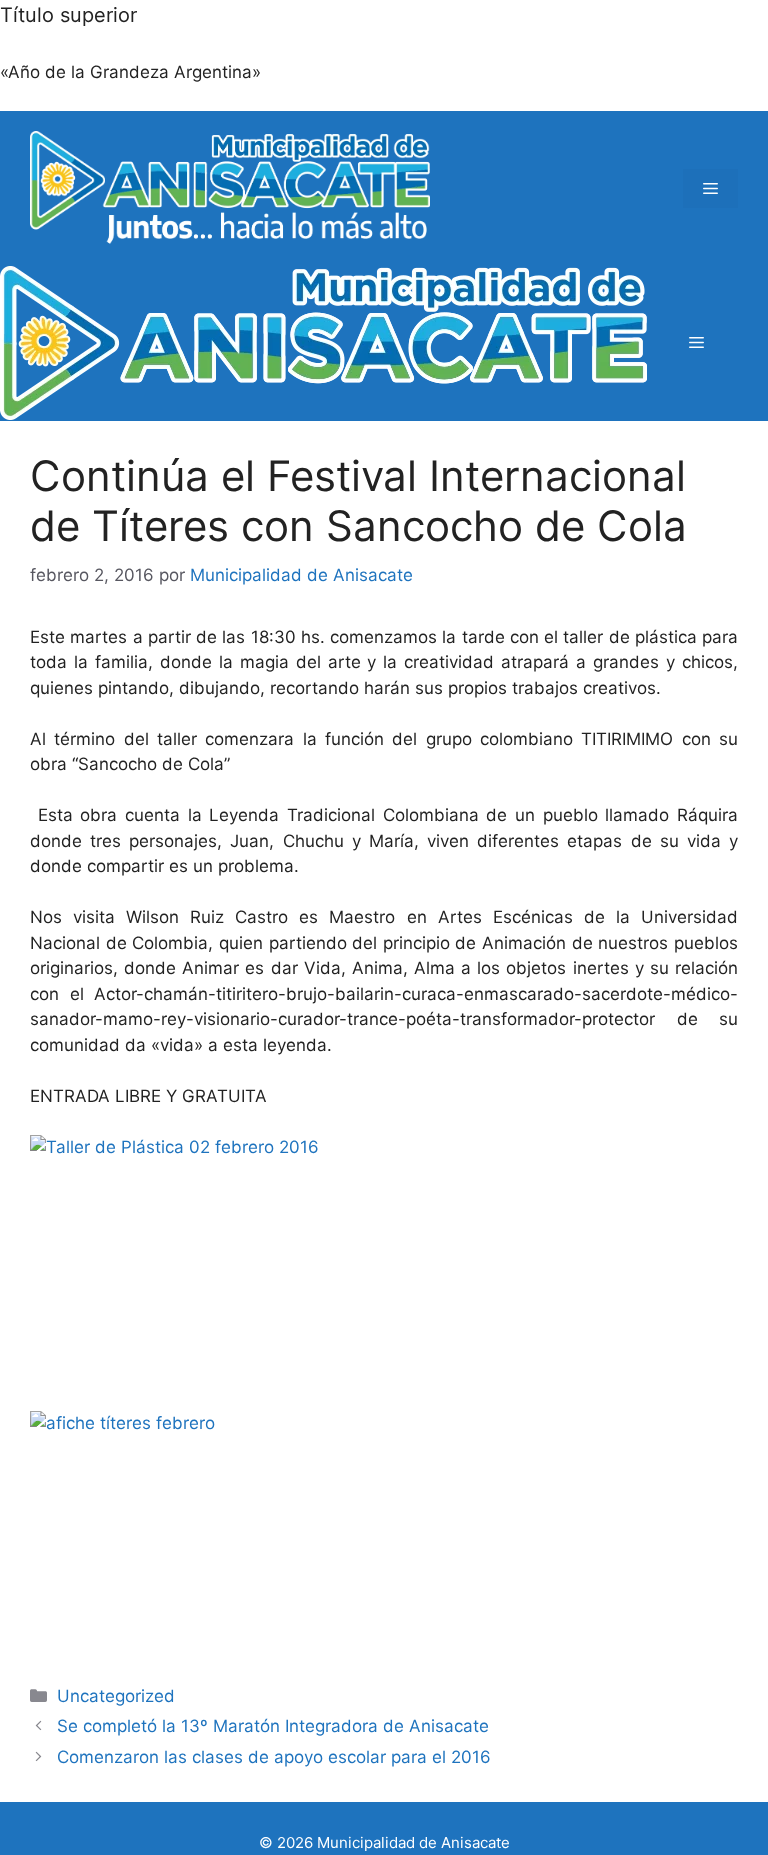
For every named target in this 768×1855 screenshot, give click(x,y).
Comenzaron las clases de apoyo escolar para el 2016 (274, 1757)
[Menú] (710, 188)
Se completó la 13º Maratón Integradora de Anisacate (273, 1726)
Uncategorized (116, 1696)
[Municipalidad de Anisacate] (323, 343)
